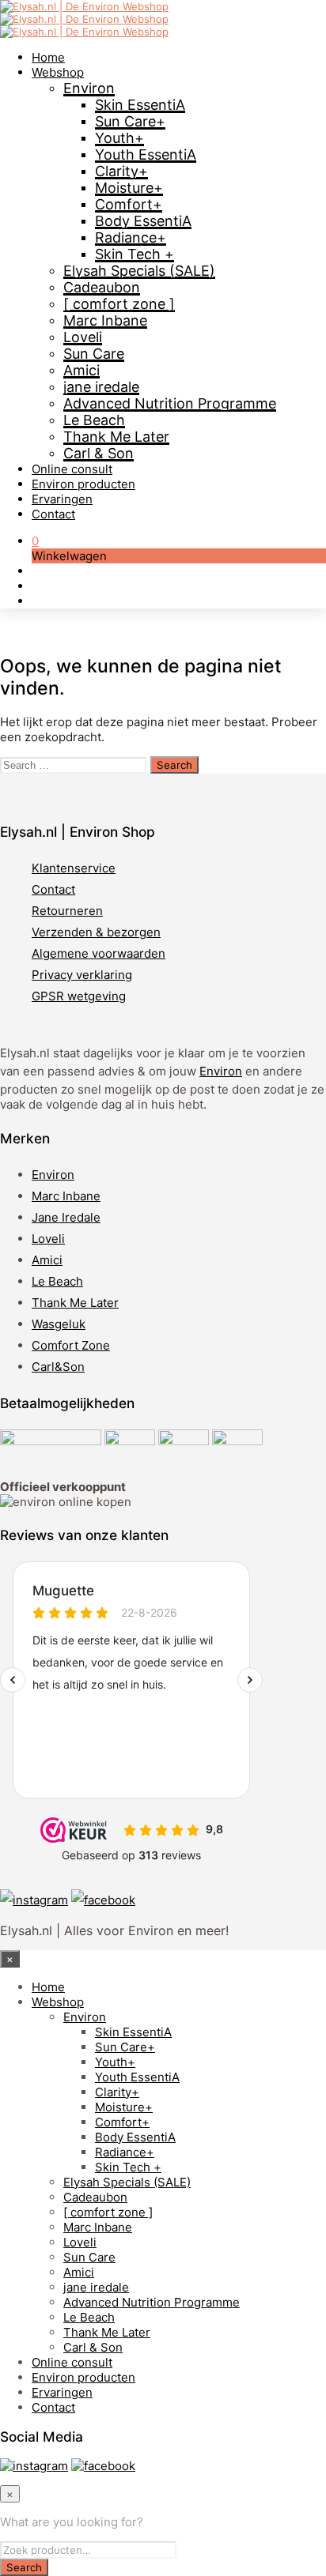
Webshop (58, 72)
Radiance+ (131, 237)
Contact (53, 514)
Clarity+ (121, 171)
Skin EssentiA (140, 105)
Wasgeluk (59, 1324)
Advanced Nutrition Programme (170, 403)
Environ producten (83, 484)
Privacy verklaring (82, 975)
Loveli (83, 337)
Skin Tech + (135, 254)
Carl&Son (58, 1367)
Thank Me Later (116, 437)
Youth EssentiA (146, 154)
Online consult (72, 469)
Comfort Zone (71, 1345)
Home (48, 57)
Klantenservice (74, 868)
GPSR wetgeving (79, 996)
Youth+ (119, 138)
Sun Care (94, 354)
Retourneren (67, 911)
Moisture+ (129, 188)
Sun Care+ (130, 121)
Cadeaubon (102, 287)
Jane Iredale (66, 1217)
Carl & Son (99, 453)
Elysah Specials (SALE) (139, 271)
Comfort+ (129, 204)
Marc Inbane (105, 320)
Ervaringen (62, 499)
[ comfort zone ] (119, 304)
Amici (81, 370)
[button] (35, 541)
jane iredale (101, 387)
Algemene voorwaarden (99, 953)
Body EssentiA (143, 221)
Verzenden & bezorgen (96, 932)
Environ (89, 88)
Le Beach (94, 420)
